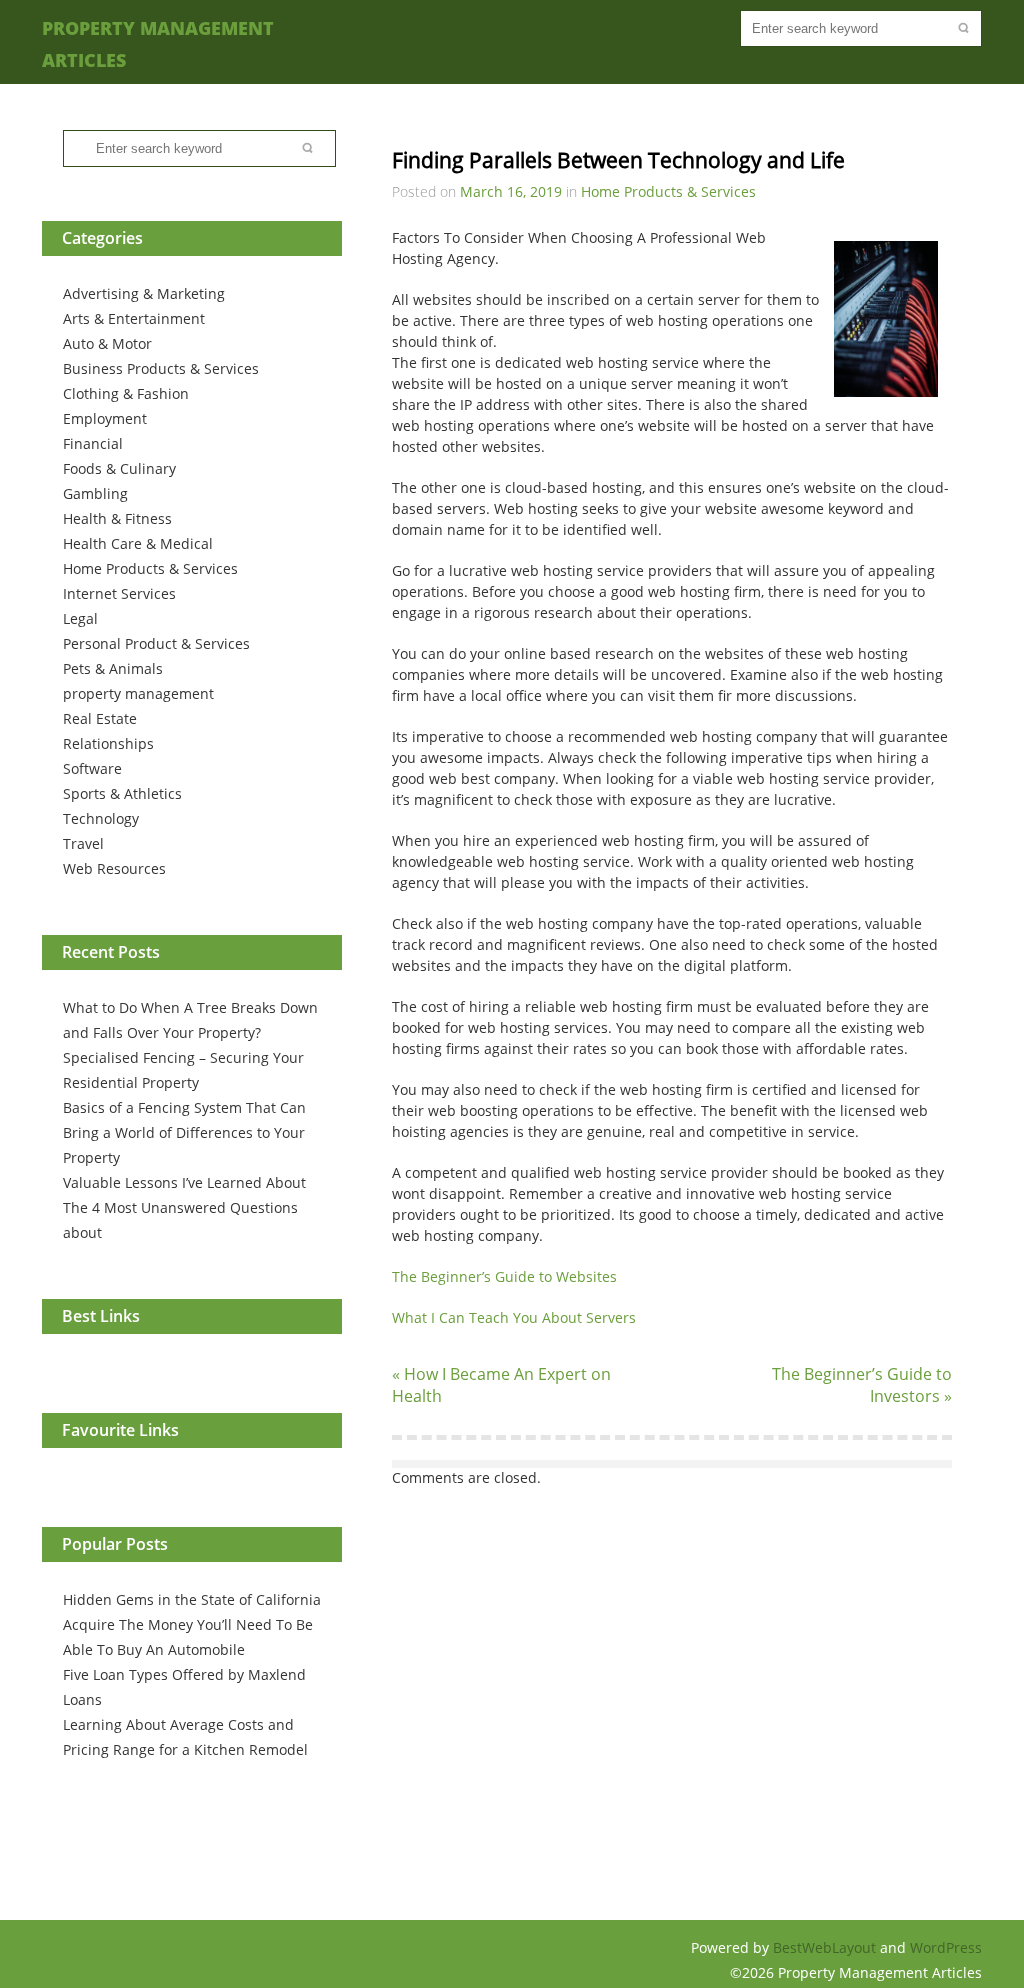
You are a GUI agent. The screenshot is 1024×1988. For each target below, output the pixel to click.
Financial (93, 443)
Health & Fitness (117, 518)
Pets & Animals (113, 668)
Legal (80, 618)
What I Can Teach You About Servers (514, 1317)
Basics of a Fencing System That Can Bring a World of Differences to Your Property (184, 1132)
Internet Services (119, 593)
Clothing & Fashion (126, 393)
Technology (101, 818)
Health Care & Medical (138, 543)
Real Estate (100, 718)
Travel (83, 843)
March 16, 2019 (511, 191)
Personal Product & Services (156, 643)
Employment (105, 418)
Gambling (95, 493)
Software (92, 768)
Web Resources (114, 868)
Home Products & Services (150, 568)
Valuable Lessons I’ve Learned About (184, 1182)
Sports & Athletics (122, 793)
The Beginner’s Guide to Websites (504, 1276)
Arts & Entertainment (134, 318)
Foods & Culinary (119, 468)
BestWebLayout (826, 1947)
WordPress (946, 1947)
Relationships (108, 743)
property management (138, 693)
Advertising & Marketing (144, 293)
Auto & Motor (107, 343)
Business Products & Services (161, 368)
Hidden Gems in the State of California (192, 1599)
